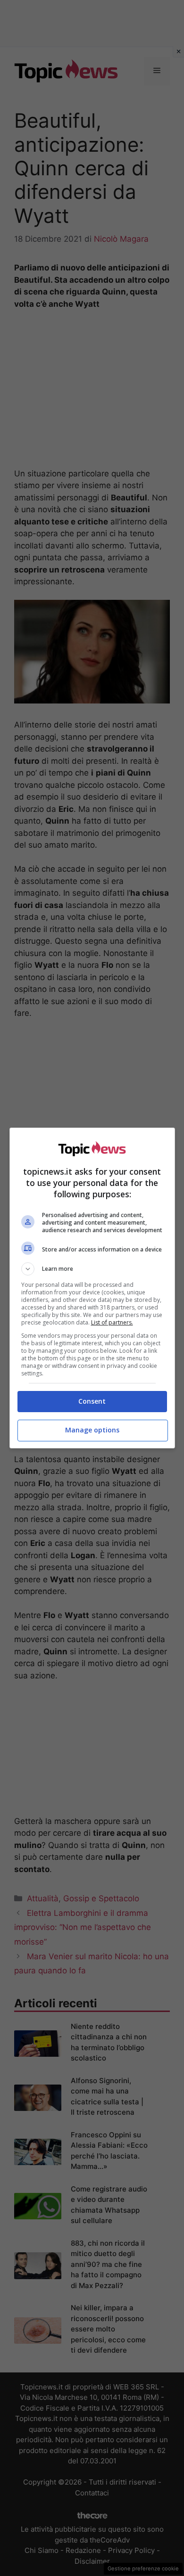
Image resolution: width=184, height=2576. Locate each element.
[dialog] (92, 1288)
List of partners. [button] (112, 1322)
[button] (92, 1269)
